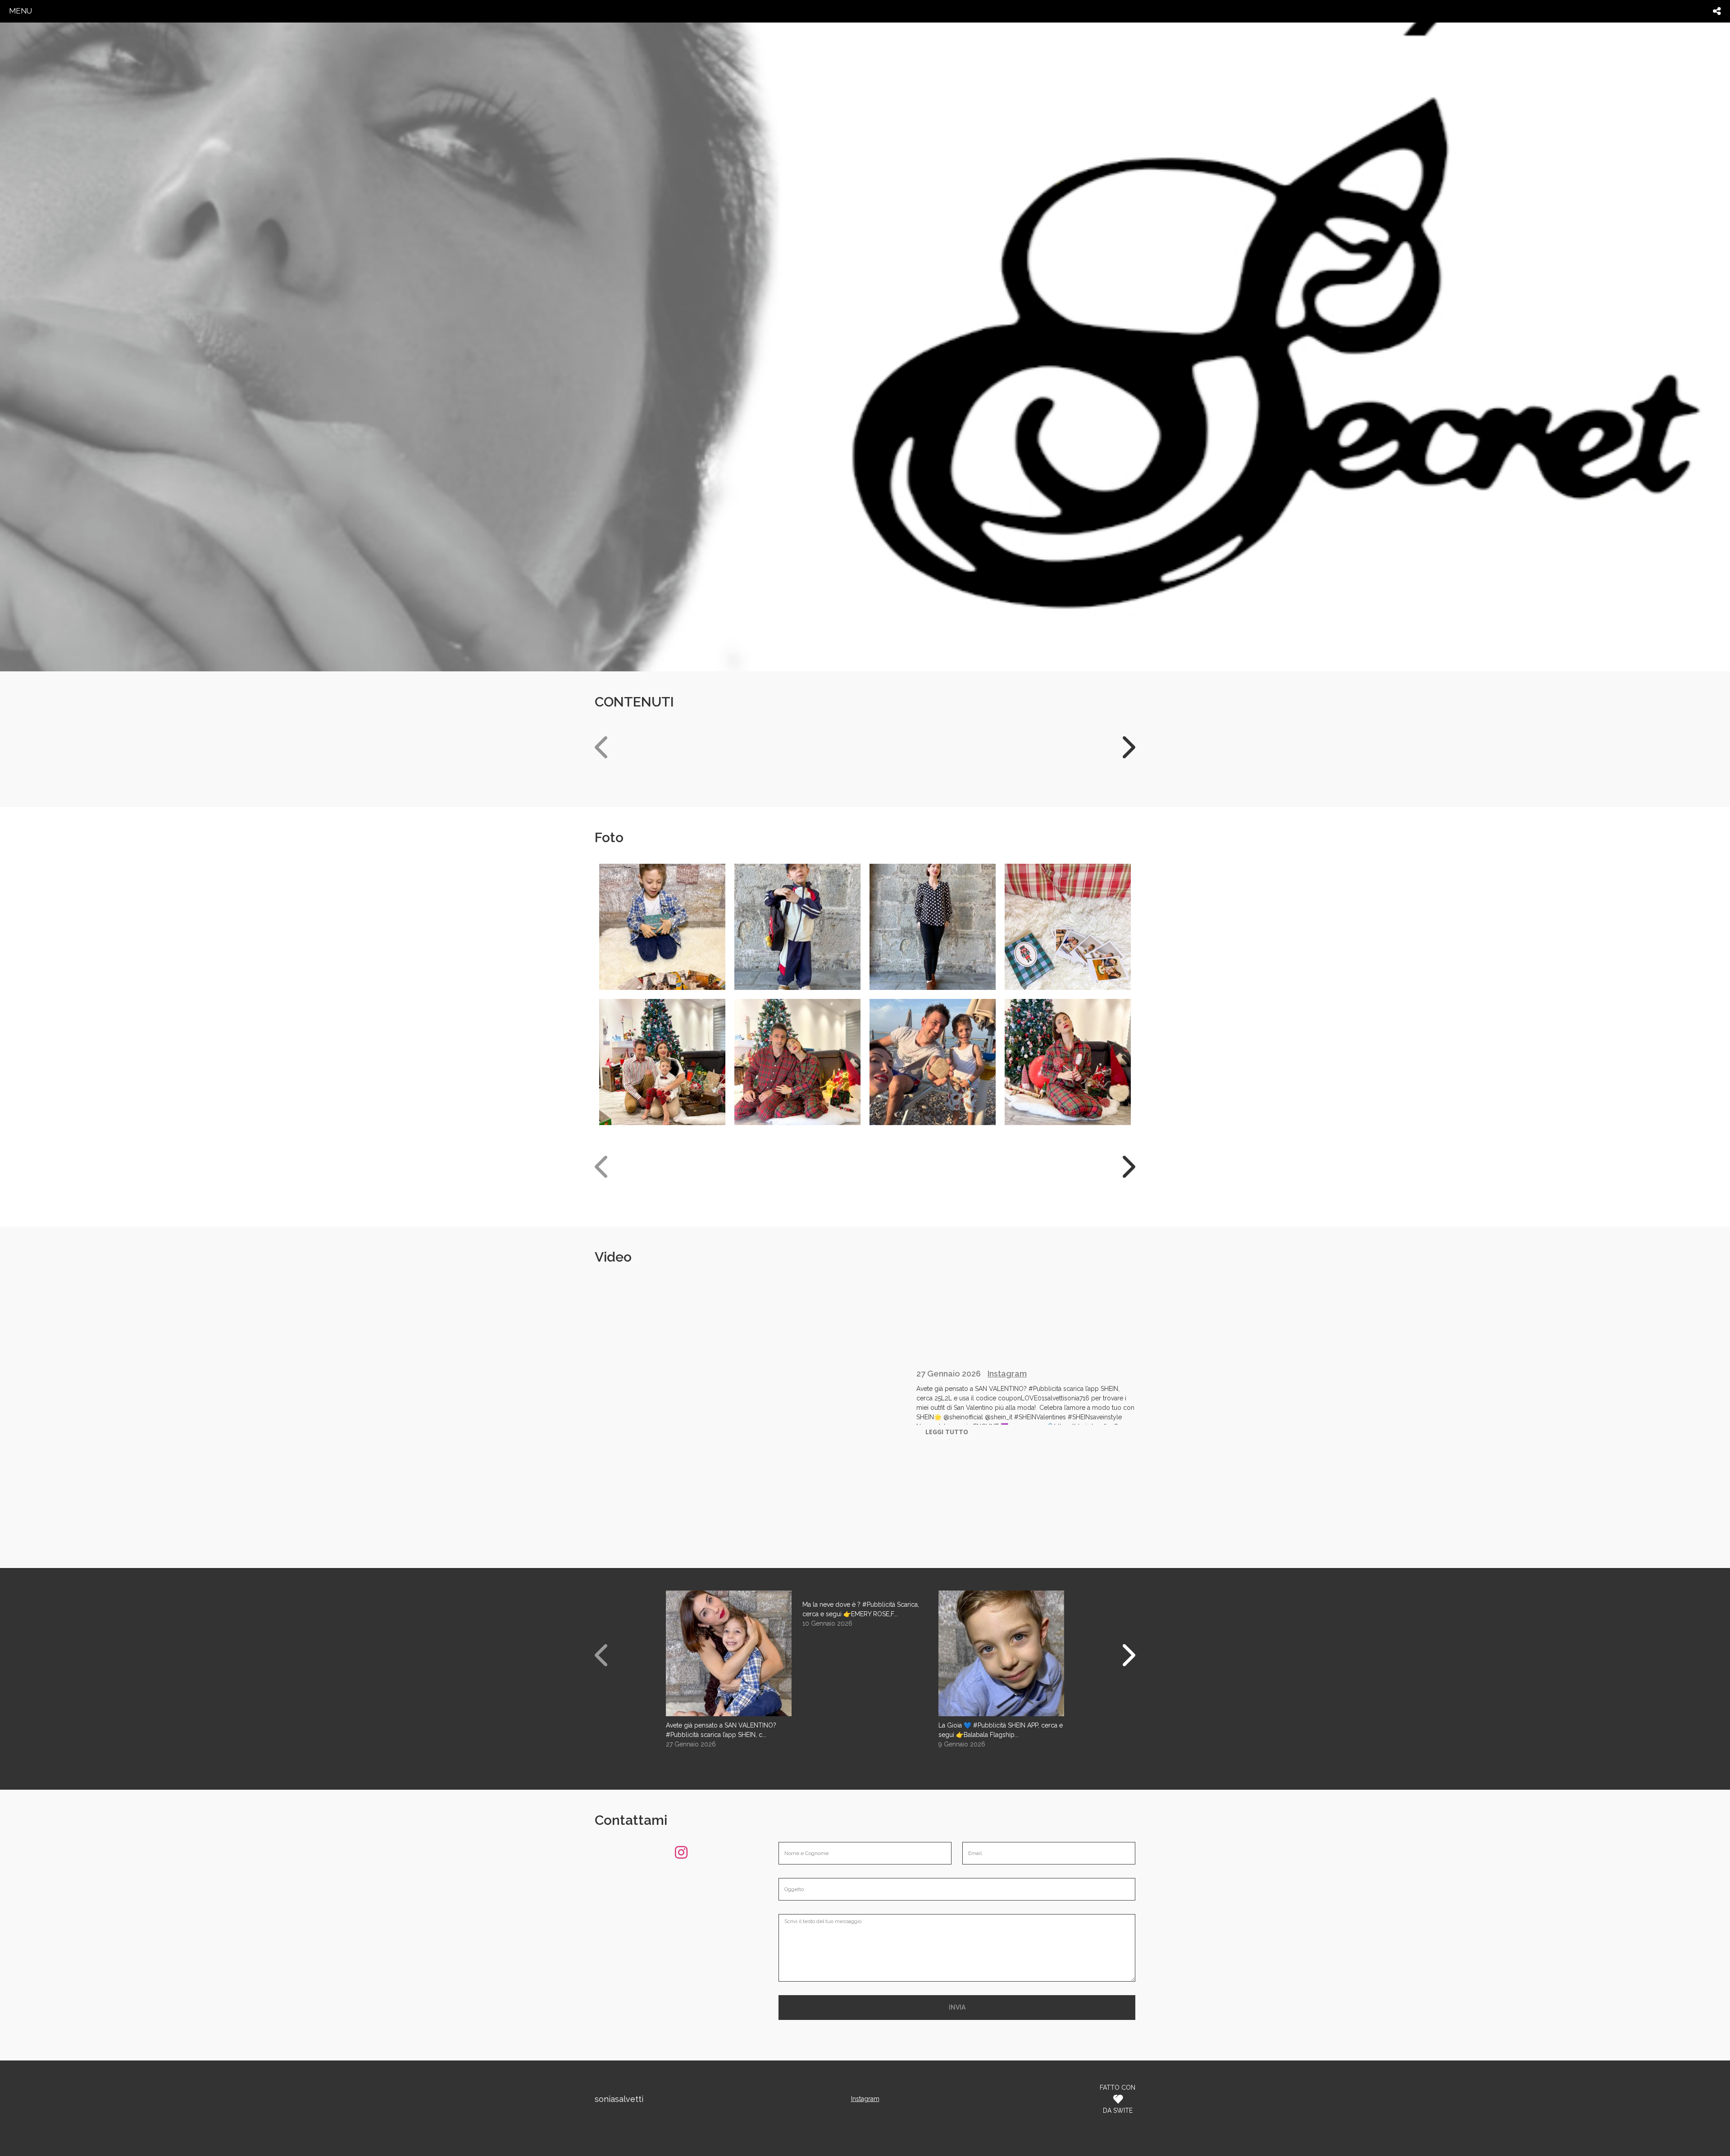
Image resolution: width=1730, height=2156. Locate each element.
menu (20, 11)
